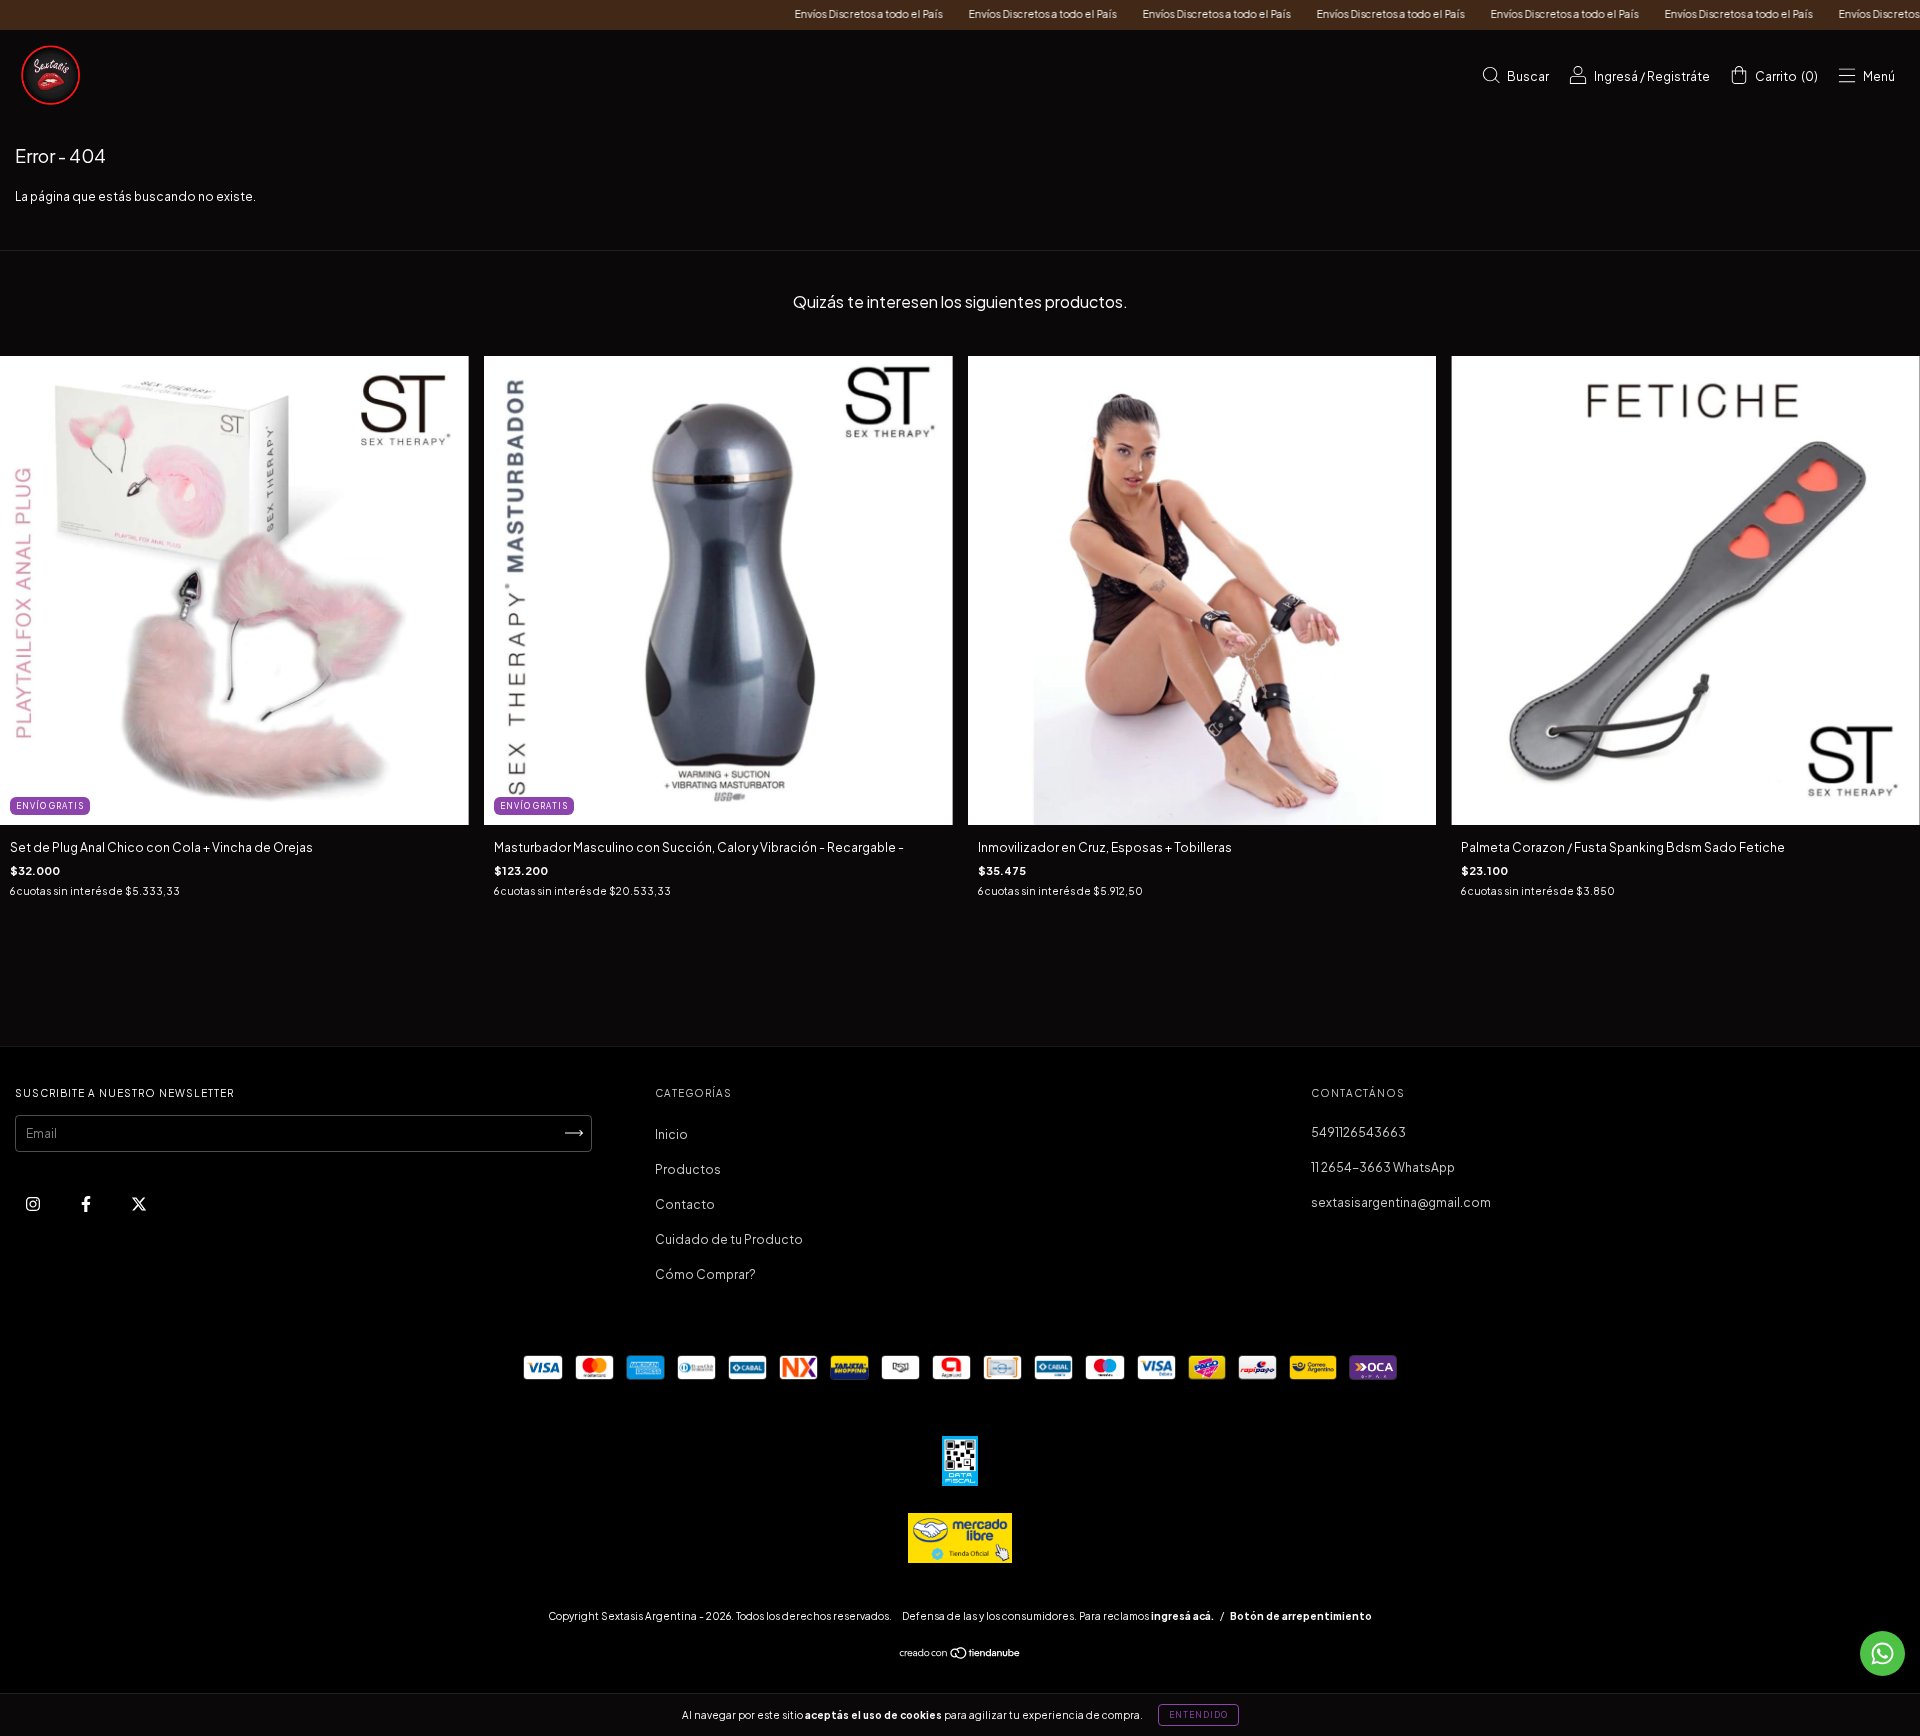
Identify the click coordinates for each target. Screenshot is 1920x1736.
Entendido (1198, 1715)
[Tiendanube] (960, 1655)
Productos (688, 1169)
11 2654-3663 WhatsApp (1383, 1167)
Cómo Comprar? (705, 1274)
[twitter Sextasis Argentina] (139, 1203)
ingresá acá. (1182, 1616)
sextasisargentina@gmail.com (1401, 1202)
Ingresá (1616, 76)
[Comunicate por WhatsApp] (1882, 1653)
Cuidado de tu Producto (729, 1239)
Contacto (685, 1204)
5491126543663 (1358, 1132)
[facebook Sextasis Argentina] (87, 1203)
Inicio (671, 1134)
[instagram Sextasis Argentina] (34, 1203)
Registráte (1678, 76)
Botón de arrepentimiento (1301, 1616)
